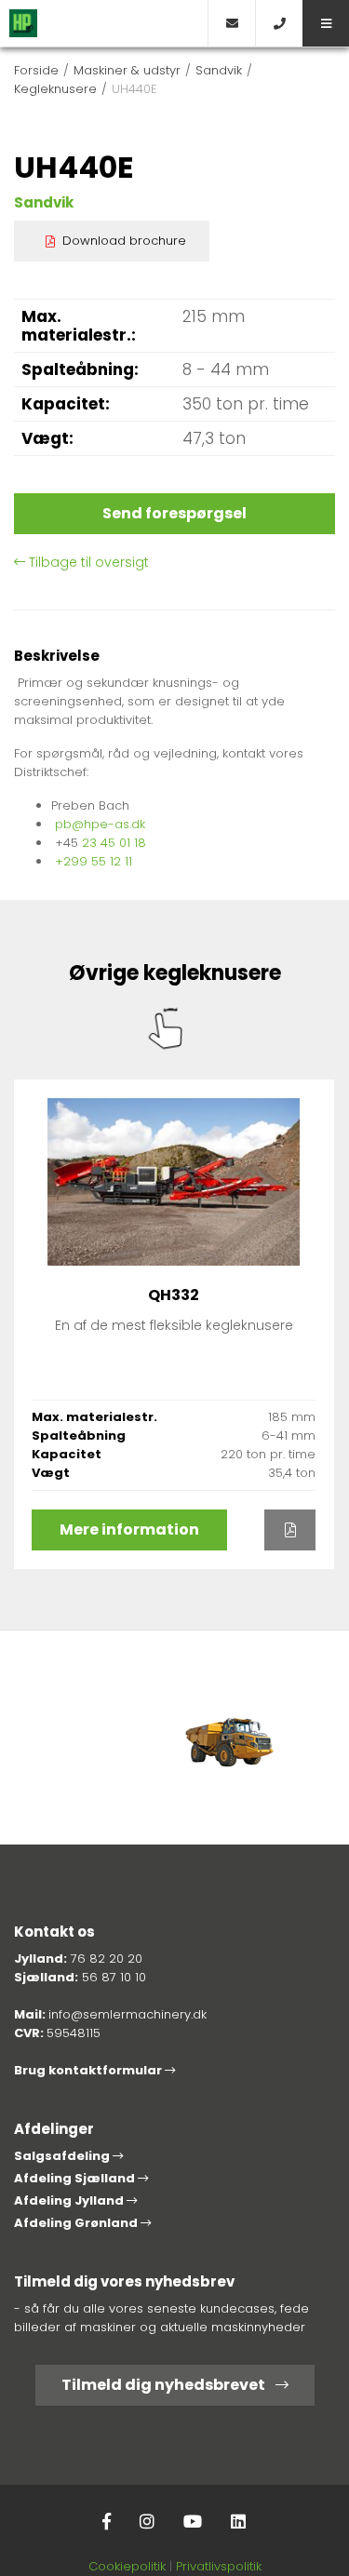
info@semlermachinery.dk (128, 2014)
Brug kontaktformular (89, 2070)
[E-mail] (231, 23)
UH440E (134, 89)
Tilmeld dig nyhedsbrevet (165, 2385)
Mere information (129, 1529)
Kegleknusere (55, 89)
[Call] (279, 23)
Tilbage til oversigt (87, 562)
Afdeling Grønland (77, 2223)
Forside (36, 70)
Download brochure (124, 241)
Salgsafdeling (63, 2156)
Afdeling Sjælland (76, 2178)
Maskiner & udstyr (127, 70)
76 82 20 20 (107, 1959)
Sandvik (219, 70)
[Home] (104, 23)
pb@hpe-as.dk (100, 824)
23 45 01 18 (114, 843)
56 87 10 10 (114, 1977)
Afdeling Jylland (70, 2200)
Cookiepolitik (127, 2566)
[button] (326, 23)
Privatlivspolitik (219, 2566)
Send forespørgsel (174, 513)
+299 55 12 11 (94, 861)
